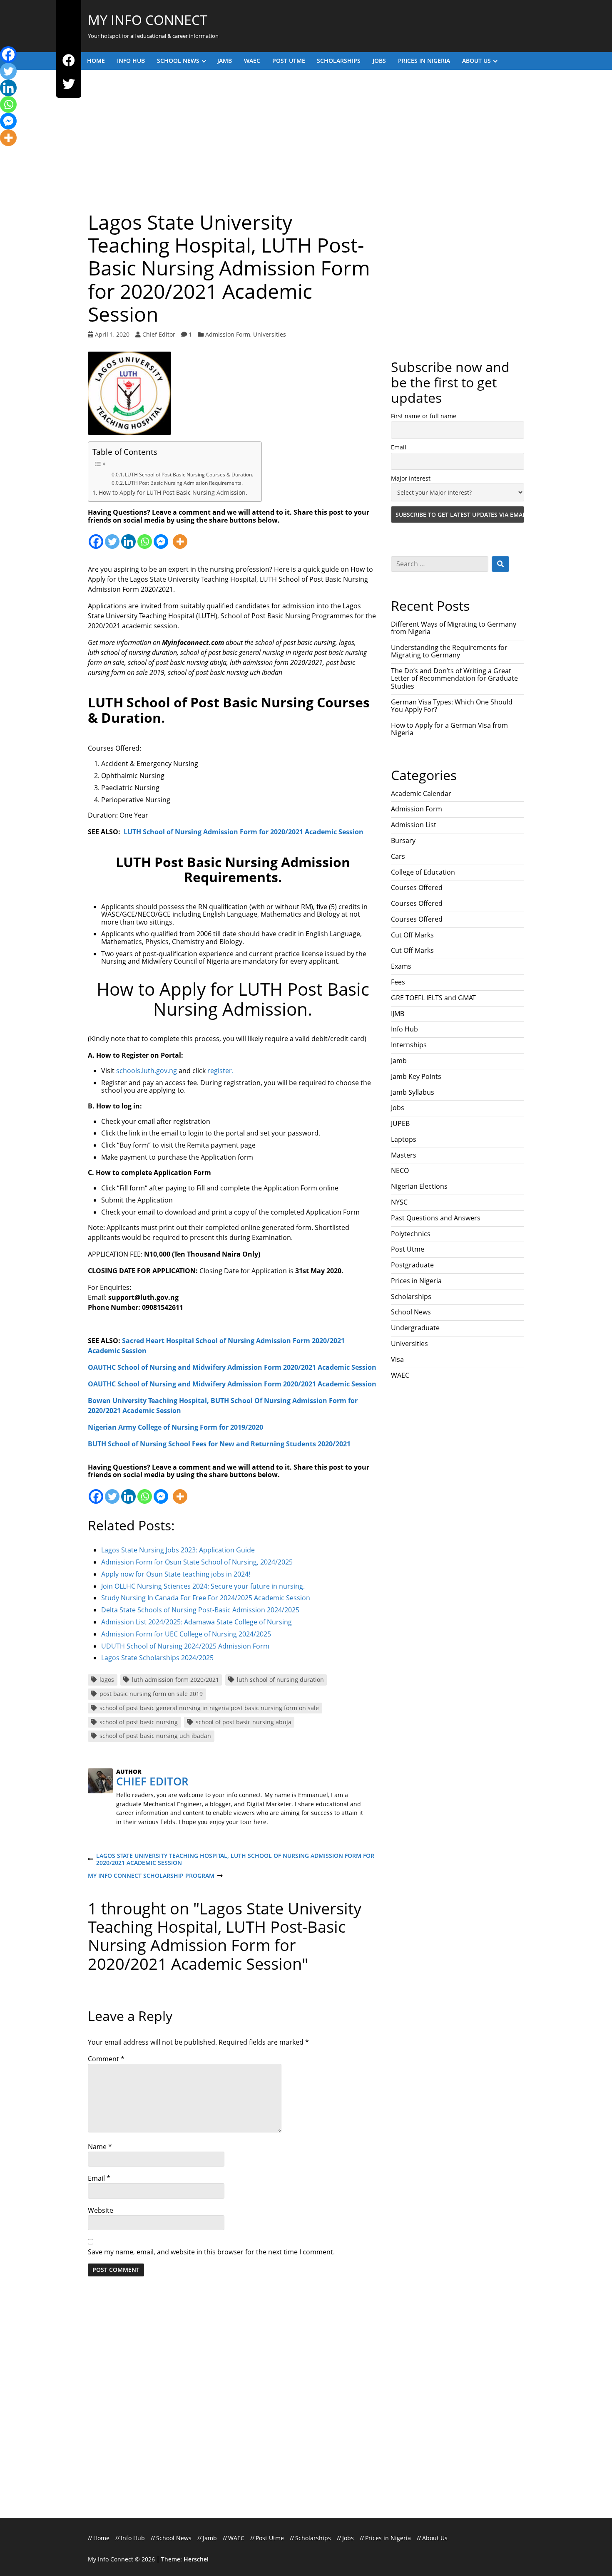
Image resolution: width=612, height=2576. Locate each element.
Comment (106, 2059)
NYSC (399, 1202)
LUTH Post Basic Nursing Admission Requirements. (184, 483)
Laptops (404, 1139)
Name (100, 2147)
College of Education (423, 872)
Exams (401, 966)
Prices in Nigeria (424, 61)
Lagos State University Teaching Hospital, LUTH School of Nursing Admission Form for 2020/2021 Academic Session (231, 1859)
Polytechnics (411, 1234)
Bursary (403, 840)
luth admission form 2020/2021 (175, 1680)
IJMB (398, 1014)
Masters (404, 1155)
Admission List (414, 825)
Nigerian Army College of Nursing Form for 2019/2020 (175, 1427)
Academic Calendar (421, 793)
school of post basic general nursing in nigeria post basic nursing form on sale (209, 1708)
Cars (398, 856)
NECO (400, 1170)
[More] (180, 537)
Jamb (225, 61)
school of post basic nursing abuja (244, 1722)
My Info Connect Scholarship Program (151, 1876)
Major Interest (411, 478)
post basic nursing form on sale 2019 (151, 1694)
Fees (398, 982)
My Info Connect (148, 20)
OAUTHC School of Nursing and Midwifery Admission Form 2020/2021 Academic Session (232, 1367)
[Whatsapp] (145, 537)
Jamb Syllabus (413, 1092)
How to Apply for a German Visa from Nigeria (449, 729)
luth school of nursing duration (280, 1680)
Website (101, 2210)
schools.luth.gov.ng (147, 1071)
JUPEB (400, 1123)
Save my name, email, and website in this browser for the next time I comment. (211, 2252)
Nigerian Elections (419, 1186)
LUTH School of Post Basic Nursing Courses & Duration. (189, 475)
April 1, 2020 (112, 334)
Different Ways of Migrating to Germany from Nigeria (454, 628)
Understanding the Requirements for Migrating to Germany (449, 651)
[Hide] (3, 154)
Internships (409, 1045)
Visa (397, 1359)
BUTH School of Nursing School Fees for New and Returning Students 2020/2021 (219, 1444)
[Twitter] (69, 85)
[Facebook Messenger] (161, 537)
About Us (476, 61)
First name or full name (424, 416)
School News (178, 61)
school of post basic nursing (139, 1722)
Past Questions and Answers (436, 1218)
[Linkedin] (128, 537)
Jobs (379, 61)
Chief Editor (159, 334)
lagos (107, 1680)
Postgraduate (412, 1265)
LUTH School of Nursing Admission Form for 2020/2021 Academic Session (243, 832)
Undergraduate (415, 1328)
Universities (270, 334)
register (220, 1071)
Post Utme (289, 61)
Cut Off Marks (412, 935)
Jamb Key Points (416, 1076)
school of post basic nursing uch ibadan (155, 1736)
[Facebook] (69, 61)
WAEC (252, 61)
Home (96, 61)
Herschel (196, 2559)
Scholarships (339, 61)
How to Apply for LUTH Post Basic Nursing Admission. (173, 492)
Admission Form (228, 334)
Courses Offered (417, 888)
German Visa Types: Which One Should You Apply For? (452, 706)
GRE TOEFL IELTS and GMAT (433, 998)
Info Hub (131, 61)
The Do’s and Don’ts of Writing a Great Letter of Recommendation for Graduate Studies (454, 678)
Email (99, 2178)
